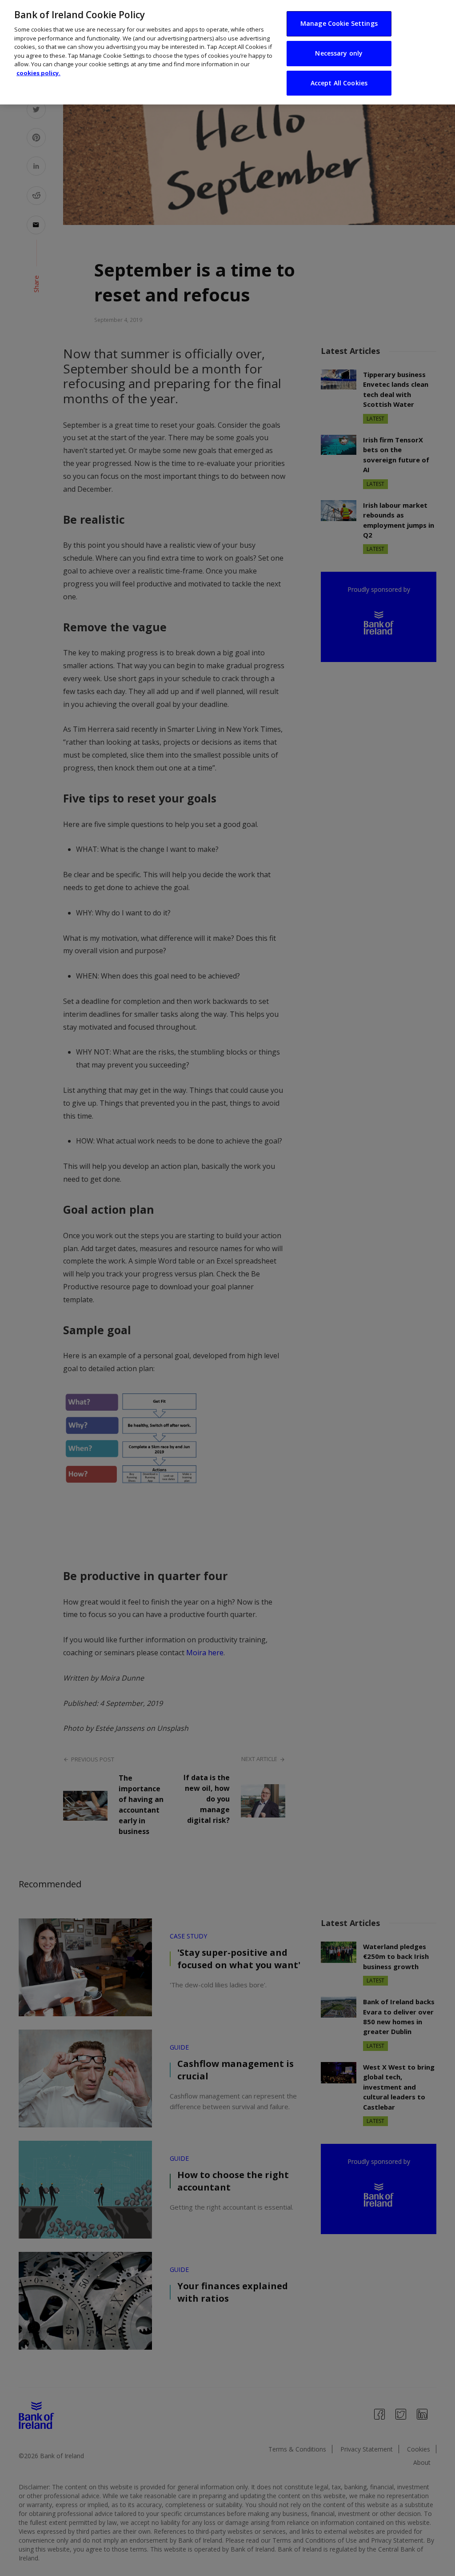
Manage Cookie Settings (339, 23)
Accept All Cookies (339, 83)
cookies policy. (38, 73)
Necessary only (339, 53)
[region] (227, 52)
